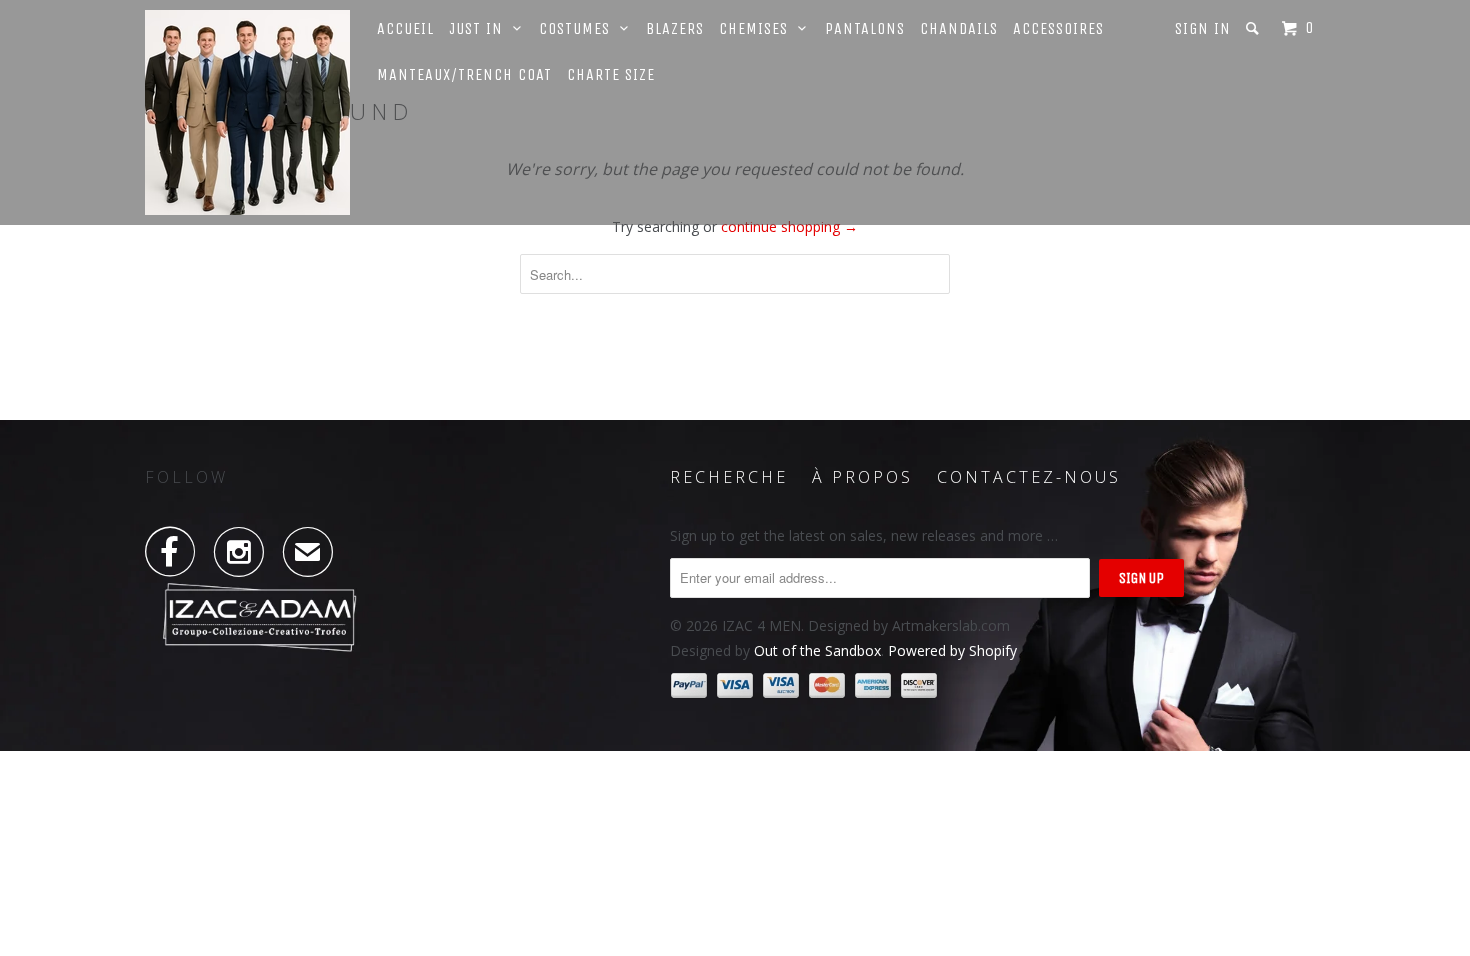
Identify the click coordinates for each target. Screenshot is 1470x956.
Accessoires (1058, 28)
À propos (862, 477)
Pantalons (865, 28)
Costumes (579, 28)
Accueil (405, 28)
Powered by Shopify (952, 650)
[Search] (1254, 28)
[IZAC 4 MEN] (247, 112)
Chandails (959, 28)
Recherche (729, 477)
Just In (481, 28)
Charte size (611, 74)
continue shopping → (789, 226)
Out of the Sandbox (817, 650)
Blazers (675, 28)
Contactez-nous (1029, 477)
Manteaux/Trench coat (464, 74)
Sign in (1203, 28)
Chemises (758, 28)
